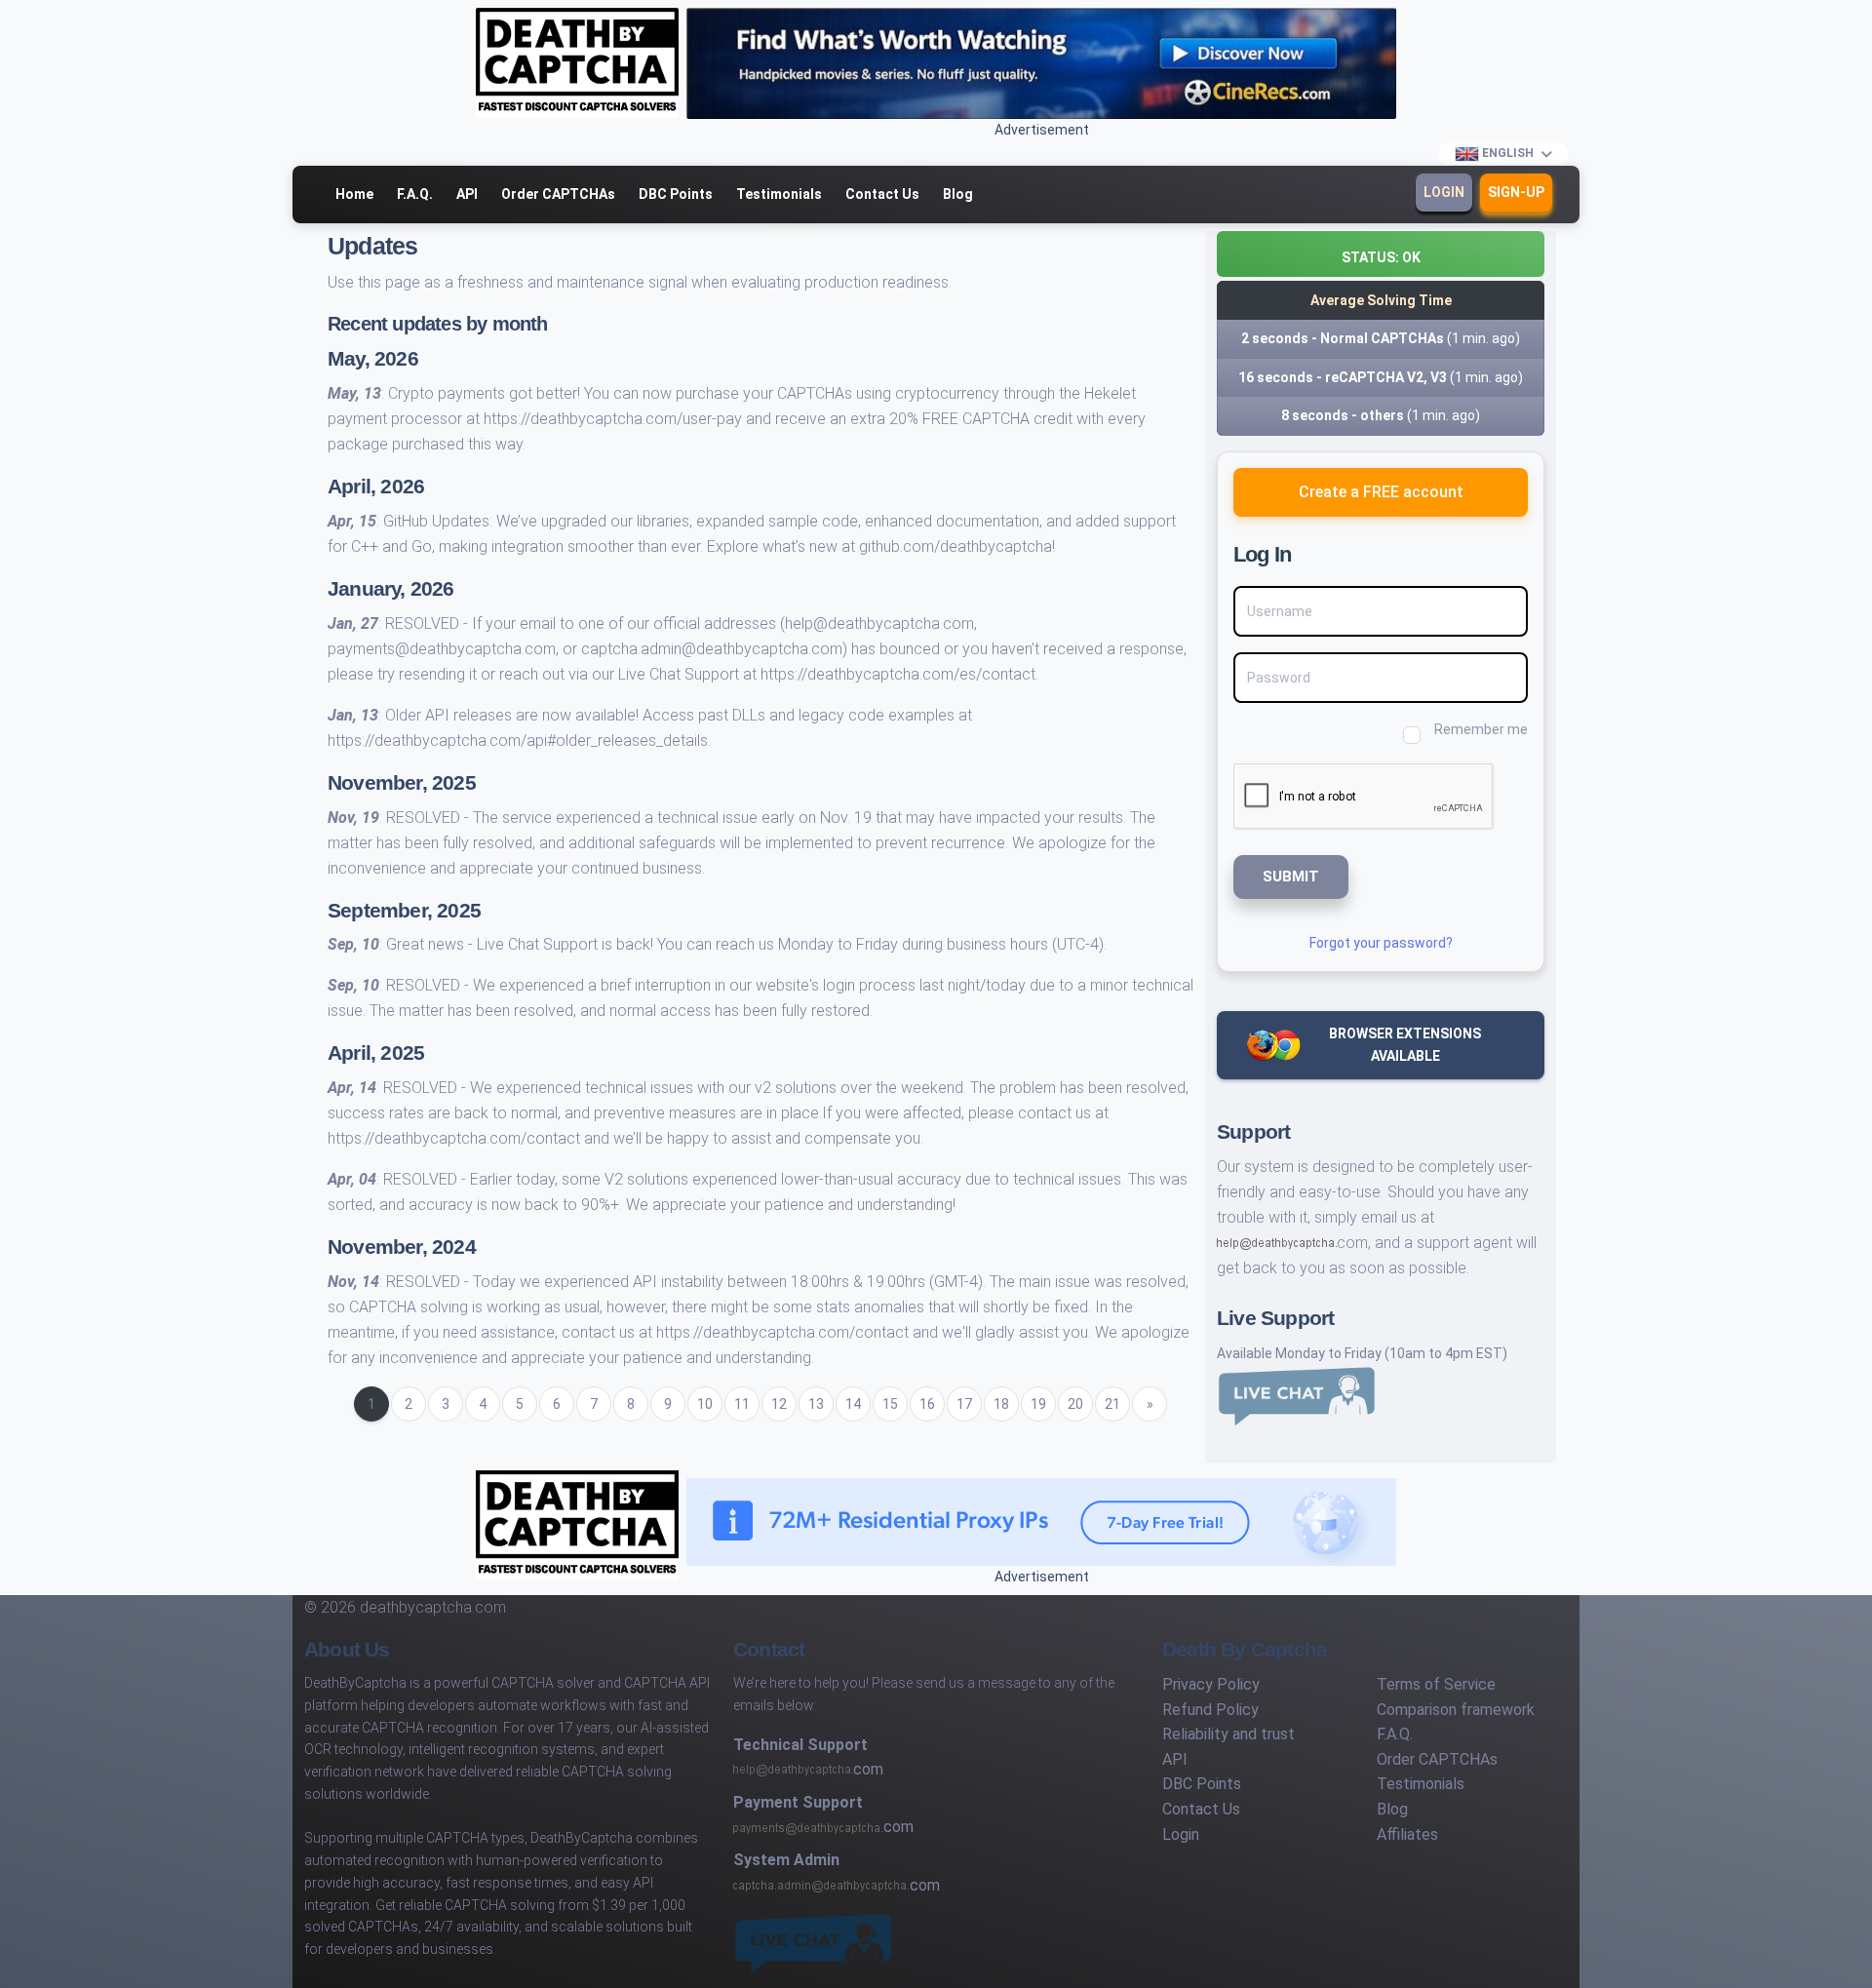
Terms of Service (1436, 1684)
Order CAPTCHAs (558, 194)
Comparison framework (1456, 1710)
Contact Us (882, 194)
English (1508, 153)
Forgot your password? (1381, 943)
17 (964, 1404)
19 (1038, 1404)
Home (354, 194)
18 (1001, 1404)
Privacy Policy (1211, 1684)
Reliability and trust (1228, 1734)
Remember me (1481, 729)
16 (927, 1404)
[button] (1381, 254)
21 (1112, 1404)
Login (1444, 192)
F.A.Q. (415, 194)
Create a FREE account (1381, 492)
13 (816, 1404)
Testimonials (779, 194)
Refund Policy (1210, 1710)
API (467, 194)
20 (1075, 1404)
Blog (958, 194)
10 (705, 1404)
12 (779, 1404)
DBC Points (676, 194)
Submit (1291, 877)
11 (742, 1404)
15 (890, 1404)
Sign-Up (1516, 192)
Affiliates (1407, 1834)
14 (853, 1404)
